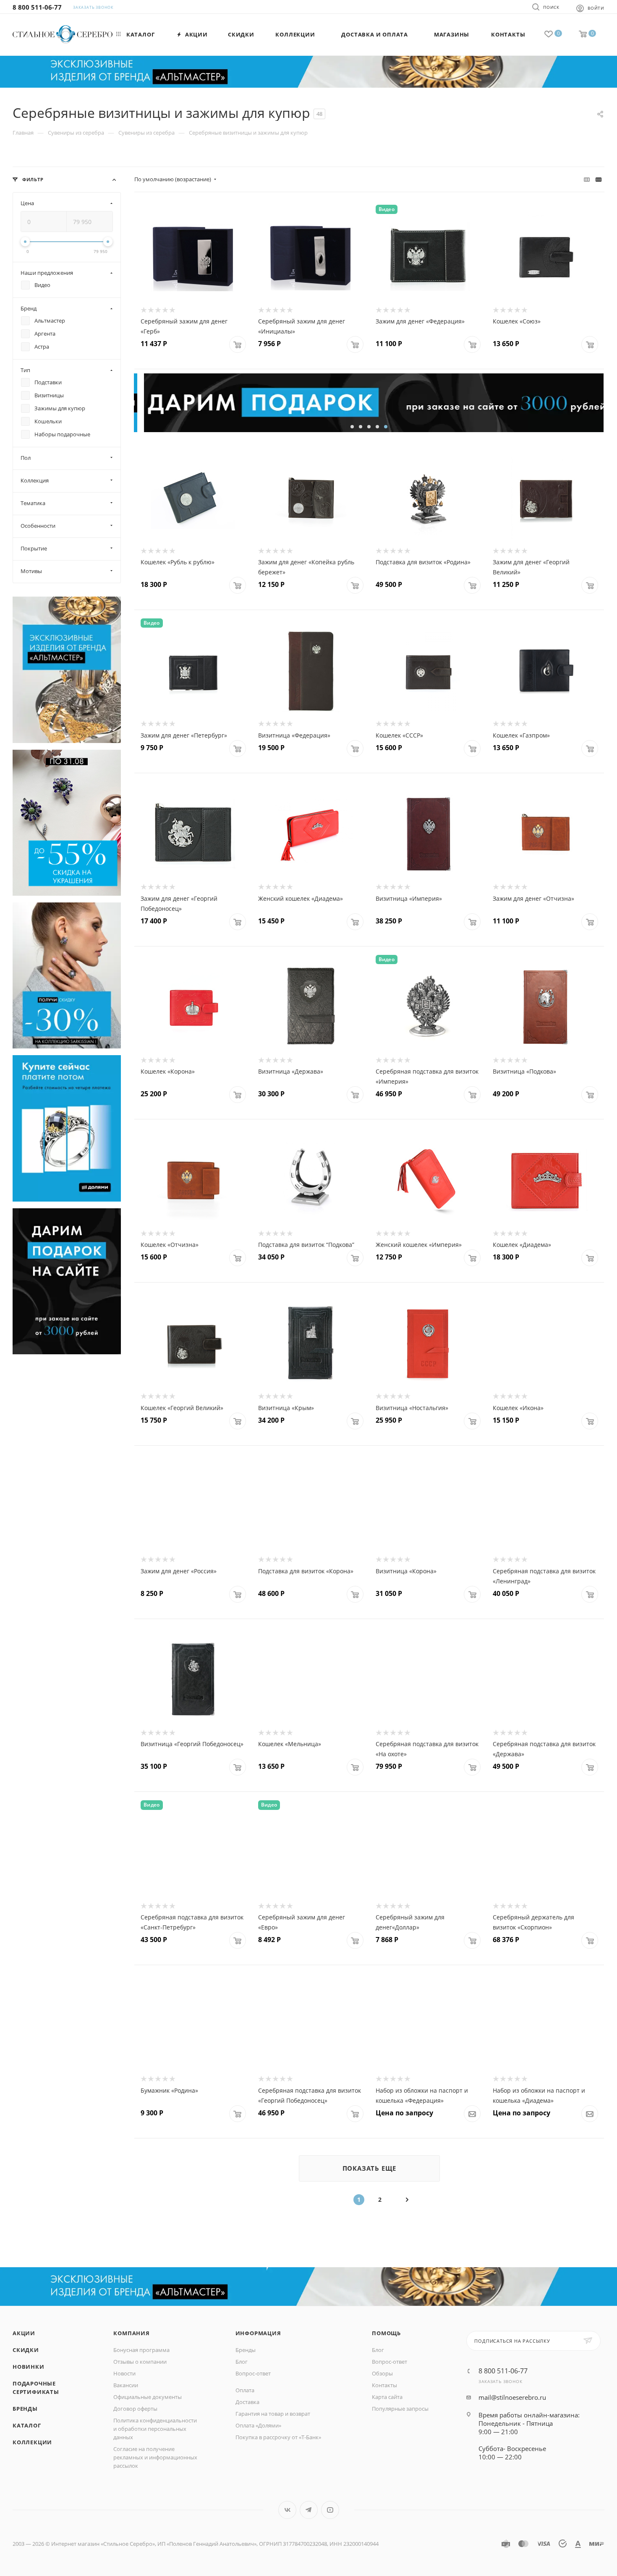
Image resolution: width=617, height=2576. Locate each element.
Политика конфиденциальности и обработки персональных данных (155, 2429)
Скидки (26, 2350)
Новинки (29, 2367)
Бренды (25, 2409)
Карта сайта (387, 2397)
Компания (131, 2333)
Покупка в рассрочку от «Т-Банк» (278, 2437)
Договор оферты (135, 2409)
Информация (258, 2333)
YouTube (330, 2510)
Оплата (245, 2390)
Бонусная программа (141, 2350)
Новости (124, 2373)
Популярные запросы (400, 2409)
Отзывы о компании (140, 2362)
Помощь (386, 2333)
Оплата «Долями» (258, 2425)
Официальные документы (148, 2397)
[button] (352, 427)
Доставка (247, 2402)
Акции (24, 2333)
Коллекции (32, 2442)
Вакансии (126, 2385)
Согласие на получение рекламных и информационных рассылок (155, 2457)
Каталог (27, 2425)
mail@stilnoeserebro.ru (512, 2397)
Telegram (309, 2510)
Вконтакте (287, 2510)
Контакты (384, 2385)
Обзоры (382, 2373)
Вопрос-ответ (253, 2373)
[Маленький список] (587, 179)
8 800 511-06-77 (37, 7)
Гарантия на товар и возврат (273, 2414)
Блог (242, 2362)
